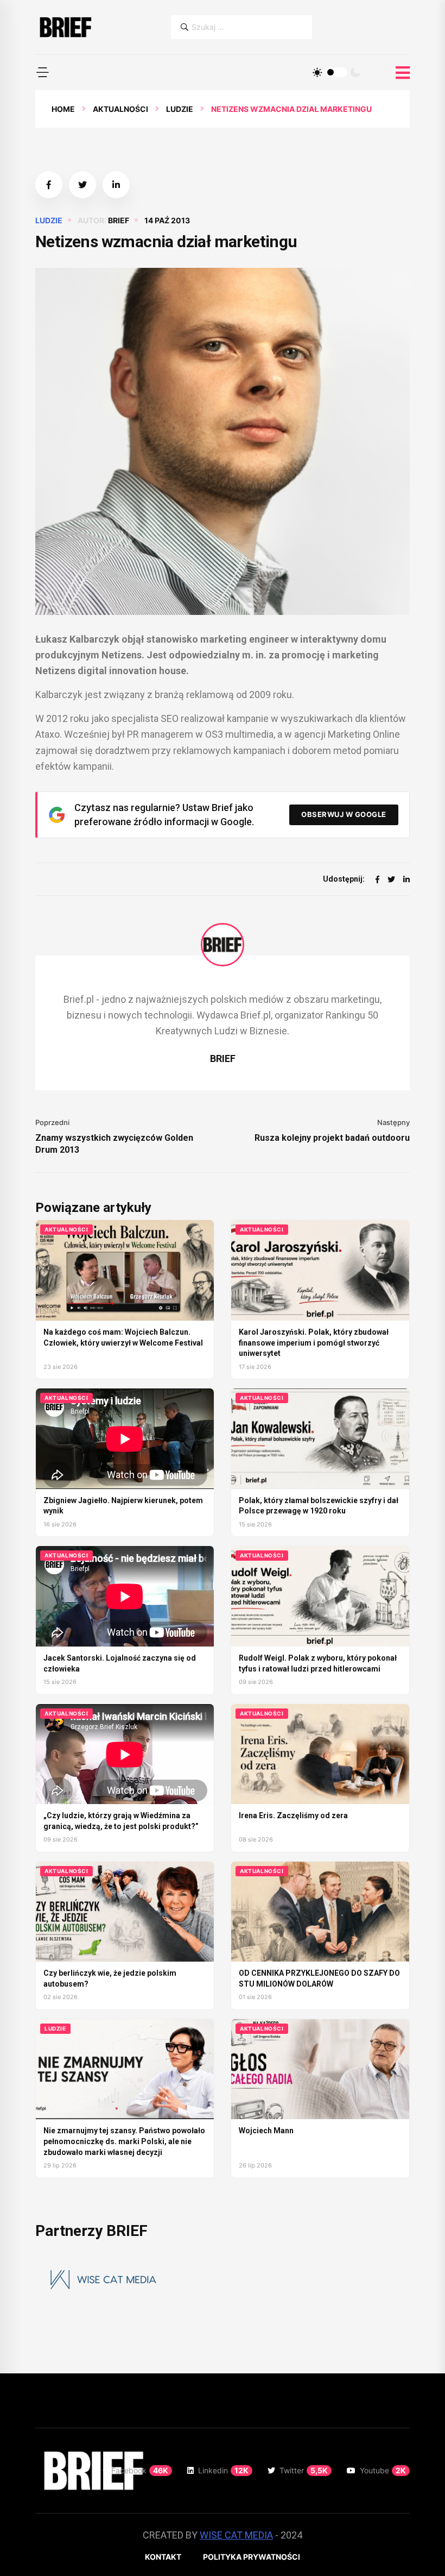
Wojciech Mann (266, 2131)
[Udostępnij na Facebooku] (49, 185)
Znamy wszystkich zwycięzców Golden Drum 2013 (114, 1144)
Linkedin (223, 2470)
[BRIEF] (65, 27)
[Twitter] (391, 879)
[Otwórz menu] (403, 73)
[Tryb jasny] (317, 72)
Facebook (140, 2470)
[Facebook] (377, 879)
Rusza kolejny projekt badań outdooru (332, 1138)
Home (63, 109)
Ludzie (180, 109)
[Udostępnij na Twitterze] (82, 185)
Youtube (383, 2470)
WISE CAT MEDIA (236, 2535)
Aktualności (120, 109)
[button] (42, 72)
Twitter (304, 2470)
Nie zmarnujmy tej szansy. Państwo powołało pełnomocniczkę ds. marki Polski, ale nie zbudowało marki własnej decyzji (124, 2141)
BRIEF (119, 220)
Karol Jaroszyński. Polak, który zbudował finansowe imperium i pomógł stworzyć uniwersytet (314, 1343)
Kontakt (163, 2557)
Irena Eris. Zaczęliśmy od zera (293, 1815)
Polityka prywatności (252, 2557)
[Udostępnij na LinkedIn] (116, 185)
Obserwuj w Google (344, 814)
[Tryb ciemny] (355, 72)
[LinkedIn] (406, 879)
